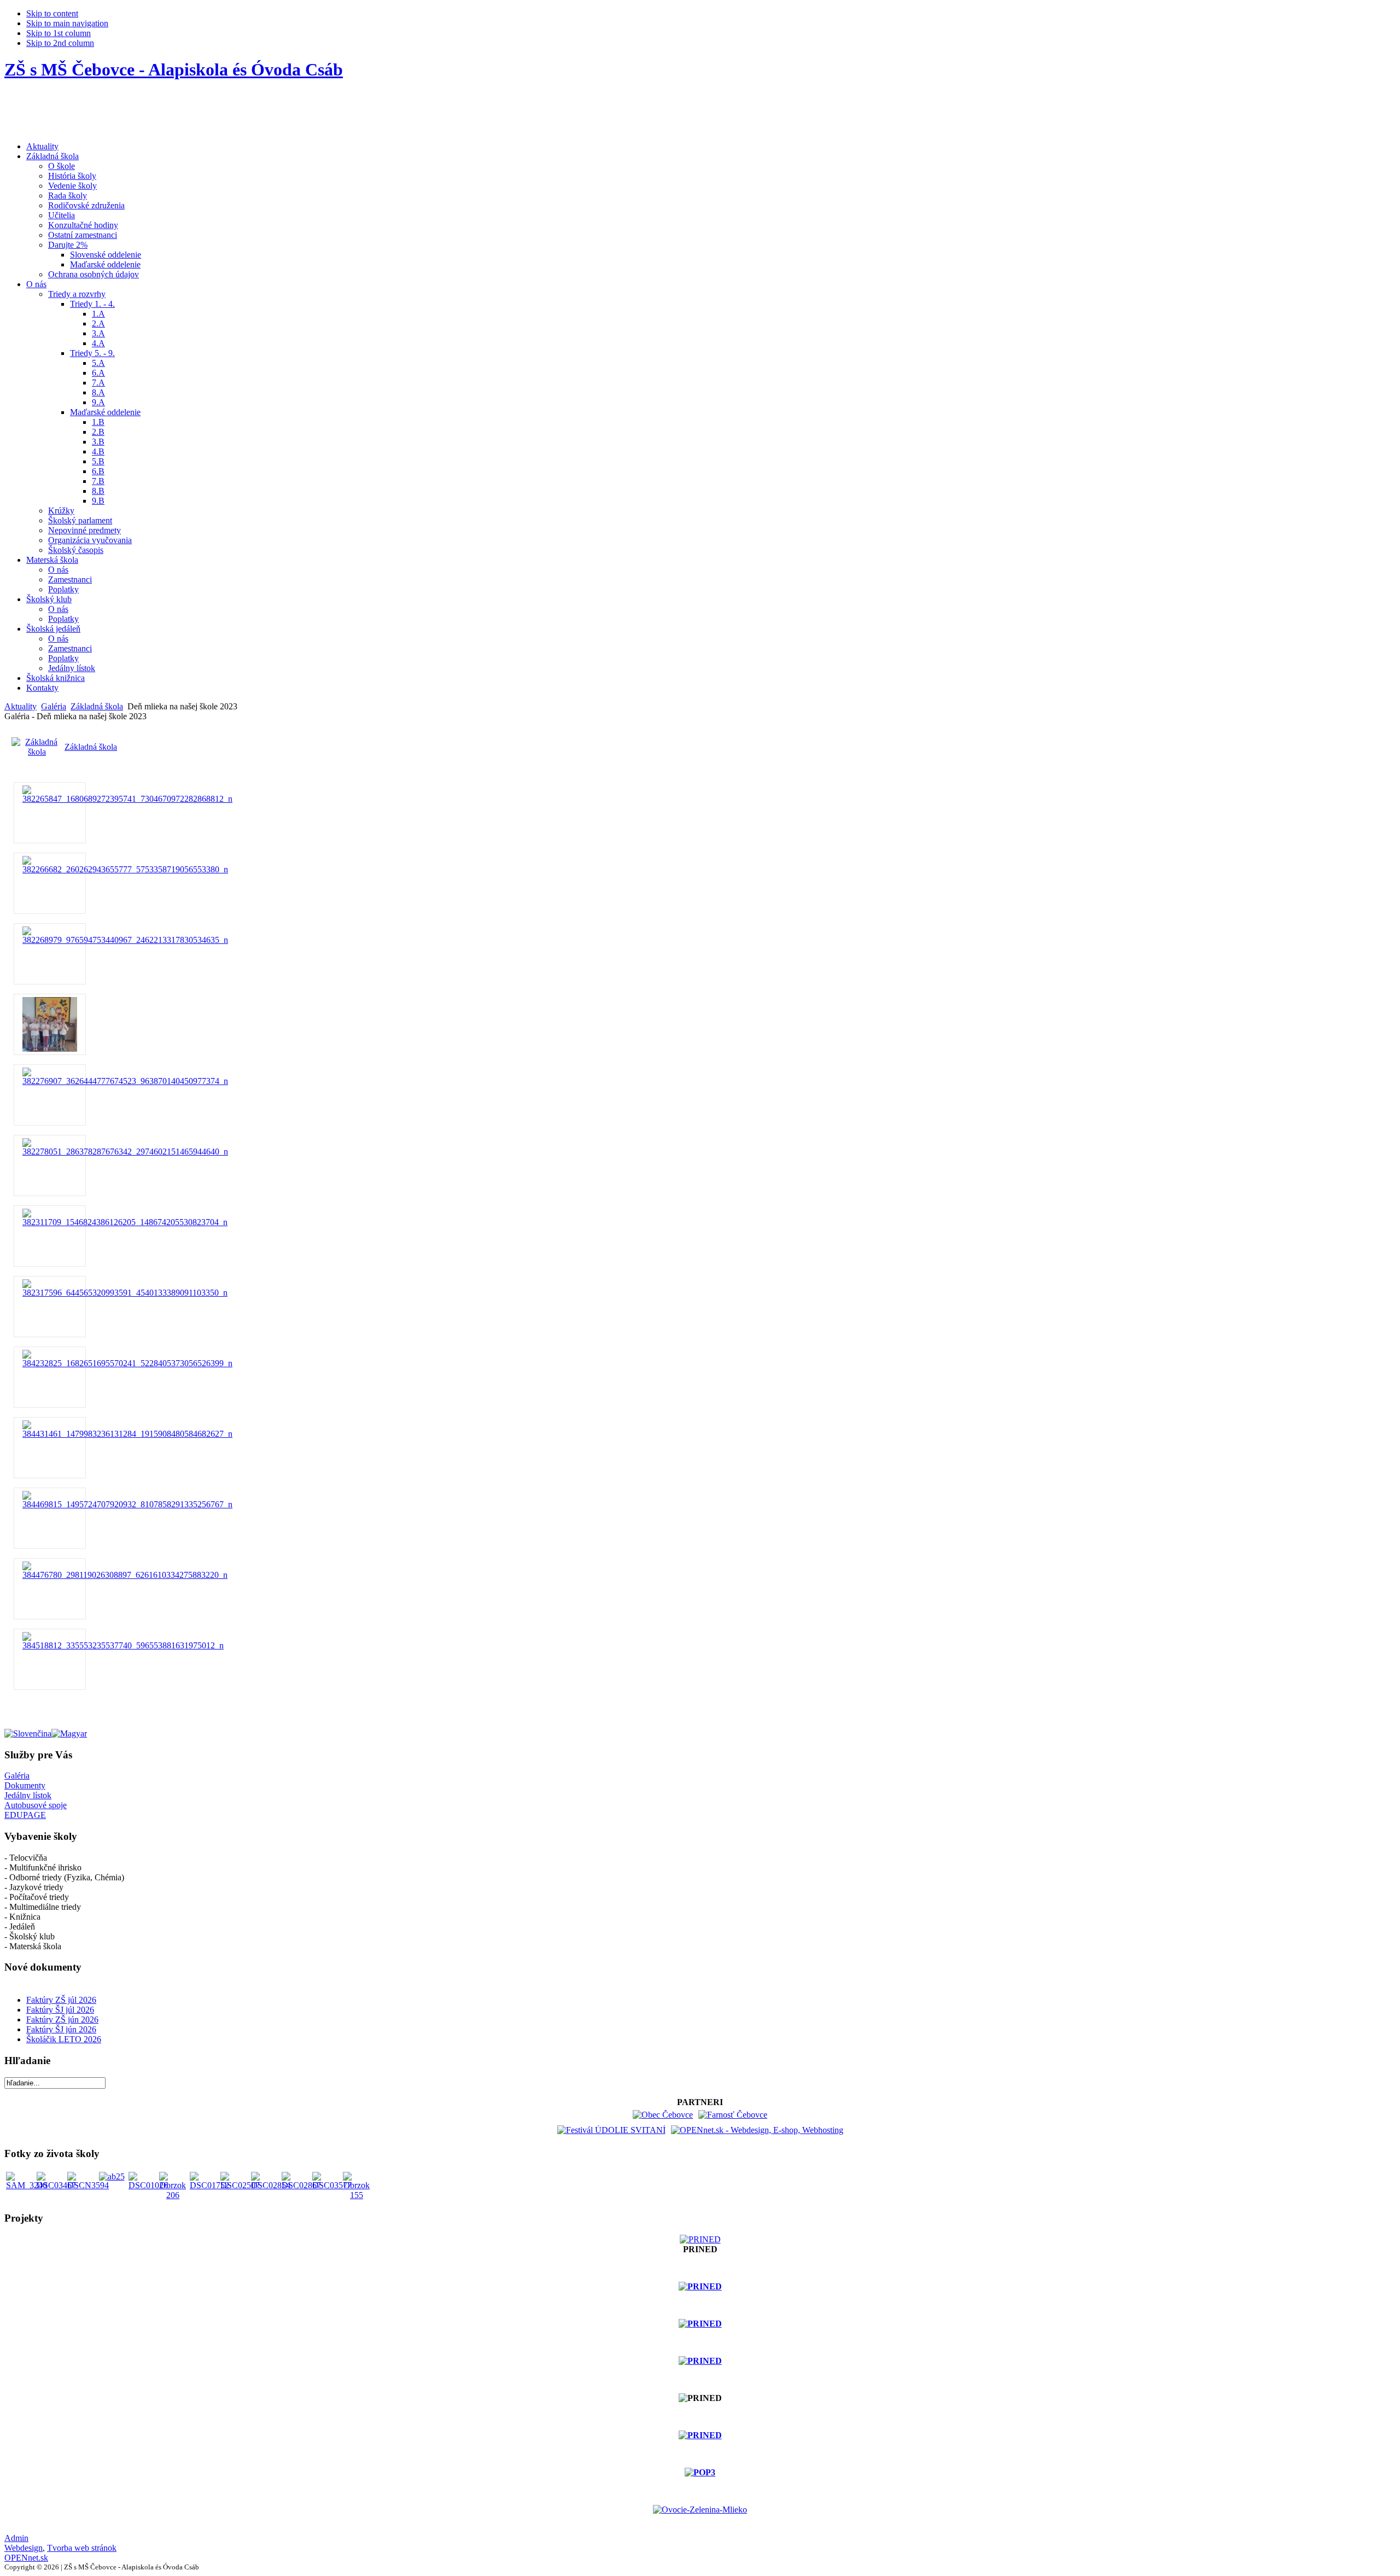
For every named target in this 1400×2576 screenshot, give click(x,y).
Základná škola (97, 706)
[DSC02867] (301, 2185)
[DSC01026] (148, 2185)
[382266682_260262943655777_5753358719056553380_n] (125, 869)
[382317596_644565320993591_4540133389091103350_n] (125, 1293)
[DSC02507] (240, 2185)
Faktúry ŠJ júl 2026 (60, 2010)
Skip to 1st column (59, 33)
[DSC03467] (56, 2185)
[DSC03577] (332, 2185)
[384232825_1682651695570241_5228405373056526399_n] (127, 1363)
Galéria (54, 706)
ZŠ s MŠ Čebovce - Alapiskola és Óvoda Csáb (174, 69)
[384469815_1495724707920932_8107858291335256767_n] (127, 1504)
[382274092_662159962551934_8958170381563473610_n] (50, 1049)
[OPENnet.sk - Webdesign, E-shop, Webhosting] (757, 2130)
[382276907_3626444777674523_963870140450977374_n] (125, 1081)
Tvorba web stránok (82, 2548)
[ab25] (112, 2176)
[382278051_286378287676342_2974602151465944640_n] (125, 1152)
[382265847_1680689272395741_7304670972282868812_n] (127, 799)
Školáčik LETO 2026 (64, 2039)
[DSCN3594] (88, 2185)
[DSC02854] (271, 2185)
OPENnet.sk (26, 2558)
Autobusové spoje (36, 1805)
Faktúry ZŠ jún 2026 (62, 2020)
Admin (16, 2538)
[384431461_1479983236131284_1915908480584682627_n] (127, 1434)
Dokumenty (25, 1785)
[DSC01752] (209, 2185)
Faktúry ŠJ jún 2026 (61, 2029)
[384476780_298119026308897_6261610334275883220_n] (125, 1575)
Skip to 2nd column (60, 43)
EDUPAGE (25, 1815)
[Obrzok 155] (357, 2195)
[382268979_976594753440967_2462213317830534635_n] (125, 940)
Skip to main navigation (67, 23)
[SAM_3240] (27, 2185)
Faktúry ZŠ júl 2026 (61, 2000)
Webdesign (24, 2548)
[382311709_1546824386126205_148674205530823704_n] (125, 1222)
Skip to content (52, 13)
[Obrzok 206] (173, 2195)
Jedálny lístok (28, 1795)
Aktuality (21, 706)
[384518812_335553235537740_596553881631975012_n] (123, 1645)
